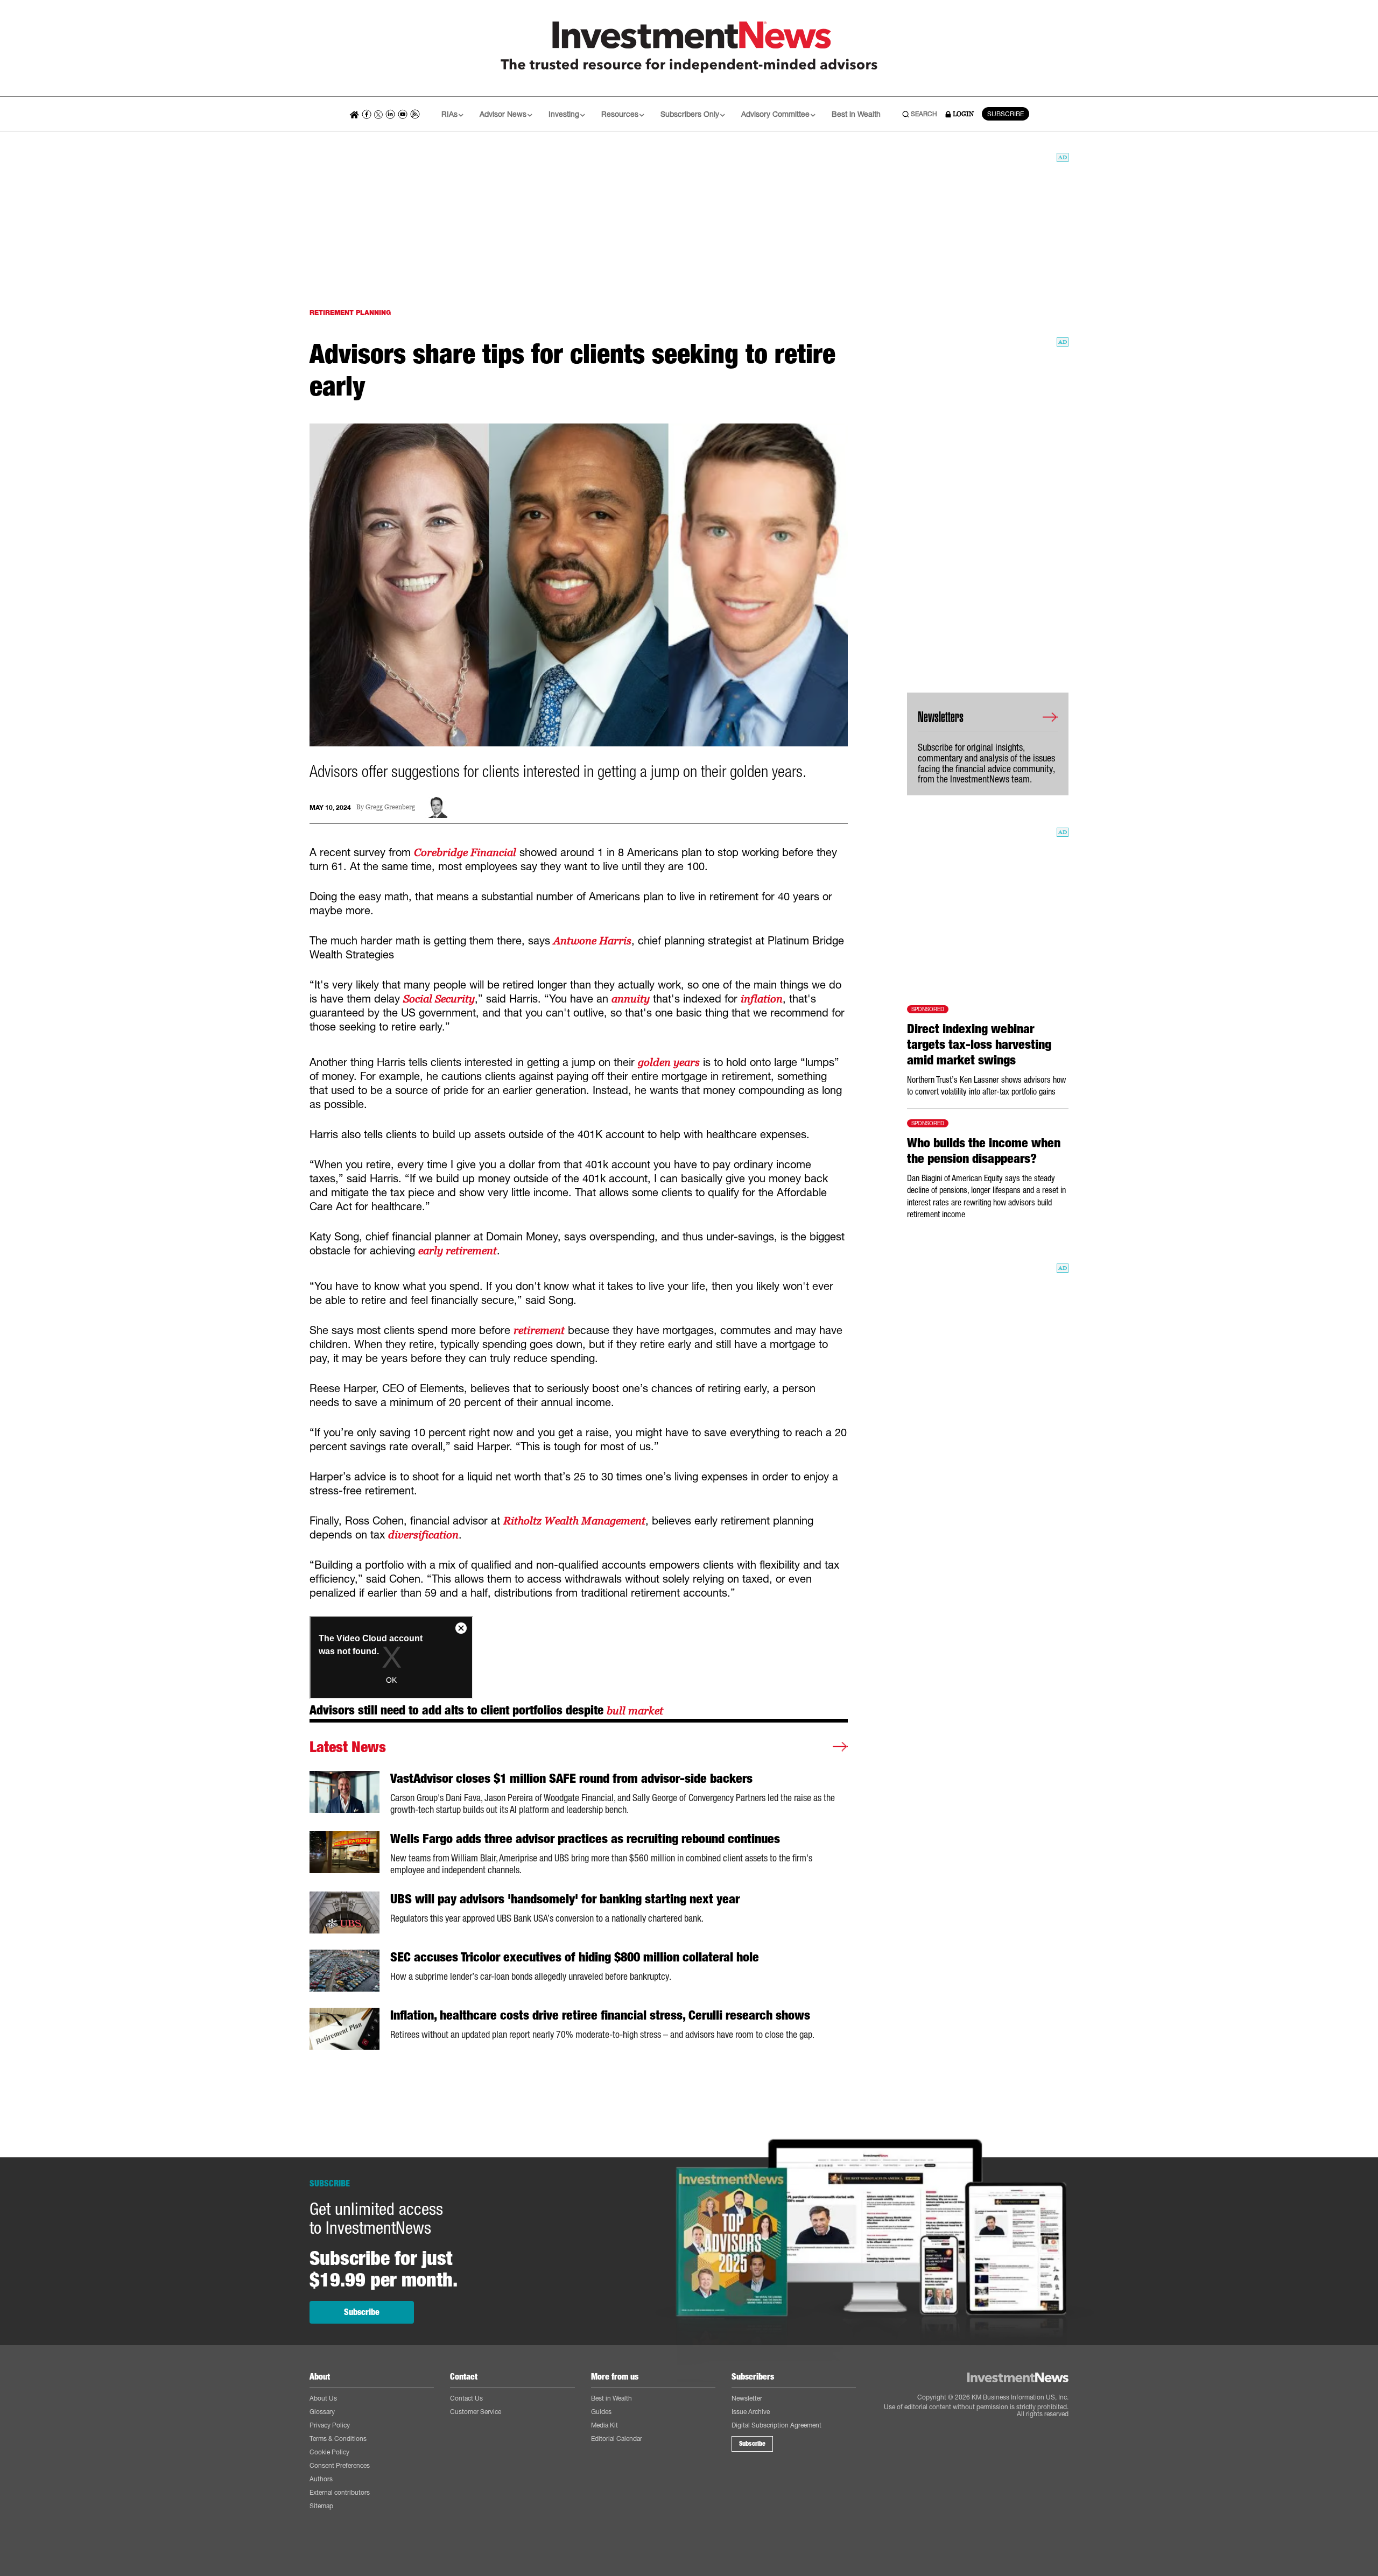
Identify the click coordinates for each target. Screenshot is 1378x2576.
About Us (323, 2398)
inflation (762, 999)
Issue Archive (751, 2412)
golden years (669, 1062)
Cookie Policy (329, 2452)
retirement (539, 1330)
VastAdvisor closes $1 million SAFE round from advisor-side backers (571, 1779)
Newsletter (747, 2398)
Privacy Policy (330, 2425)
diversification (423, 1535)
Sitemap (321, 2506)
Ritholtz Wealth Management (574, 1521)
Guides (601, 2412)
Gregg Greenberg (390, 807)
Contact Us (466, 2398)
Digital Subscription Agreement (776, 2425)
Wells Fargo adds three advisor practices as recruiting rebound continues (585, 1839)
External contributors (340, 2492)
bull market (635, 1711)
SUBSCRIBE (1006, 114)
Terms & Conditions (338, 2439)
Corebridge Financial (465, 852)
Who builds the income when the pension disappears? (984, 1151)
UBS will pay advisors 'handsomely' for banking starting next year (565, 1899)
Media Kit (604, 2425)
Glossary (322, 2412)
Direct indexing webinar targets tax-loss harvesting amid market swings (979, 1044)
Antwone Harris (592, 941)
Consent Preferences (340, 2465)
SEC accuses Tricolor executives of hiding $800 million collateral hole (575, 1957)
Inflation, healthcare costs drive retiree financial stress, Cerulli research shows (600, 2015)
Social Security (439, 999)
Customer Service (476, 2412)
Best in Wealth (856, 114)
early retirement (458, 1251)
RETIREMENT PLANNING (350, 312)
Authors (321, 2479)
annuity (631, 999)
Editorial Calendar (617, 2439)
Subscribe (362, 2312)
